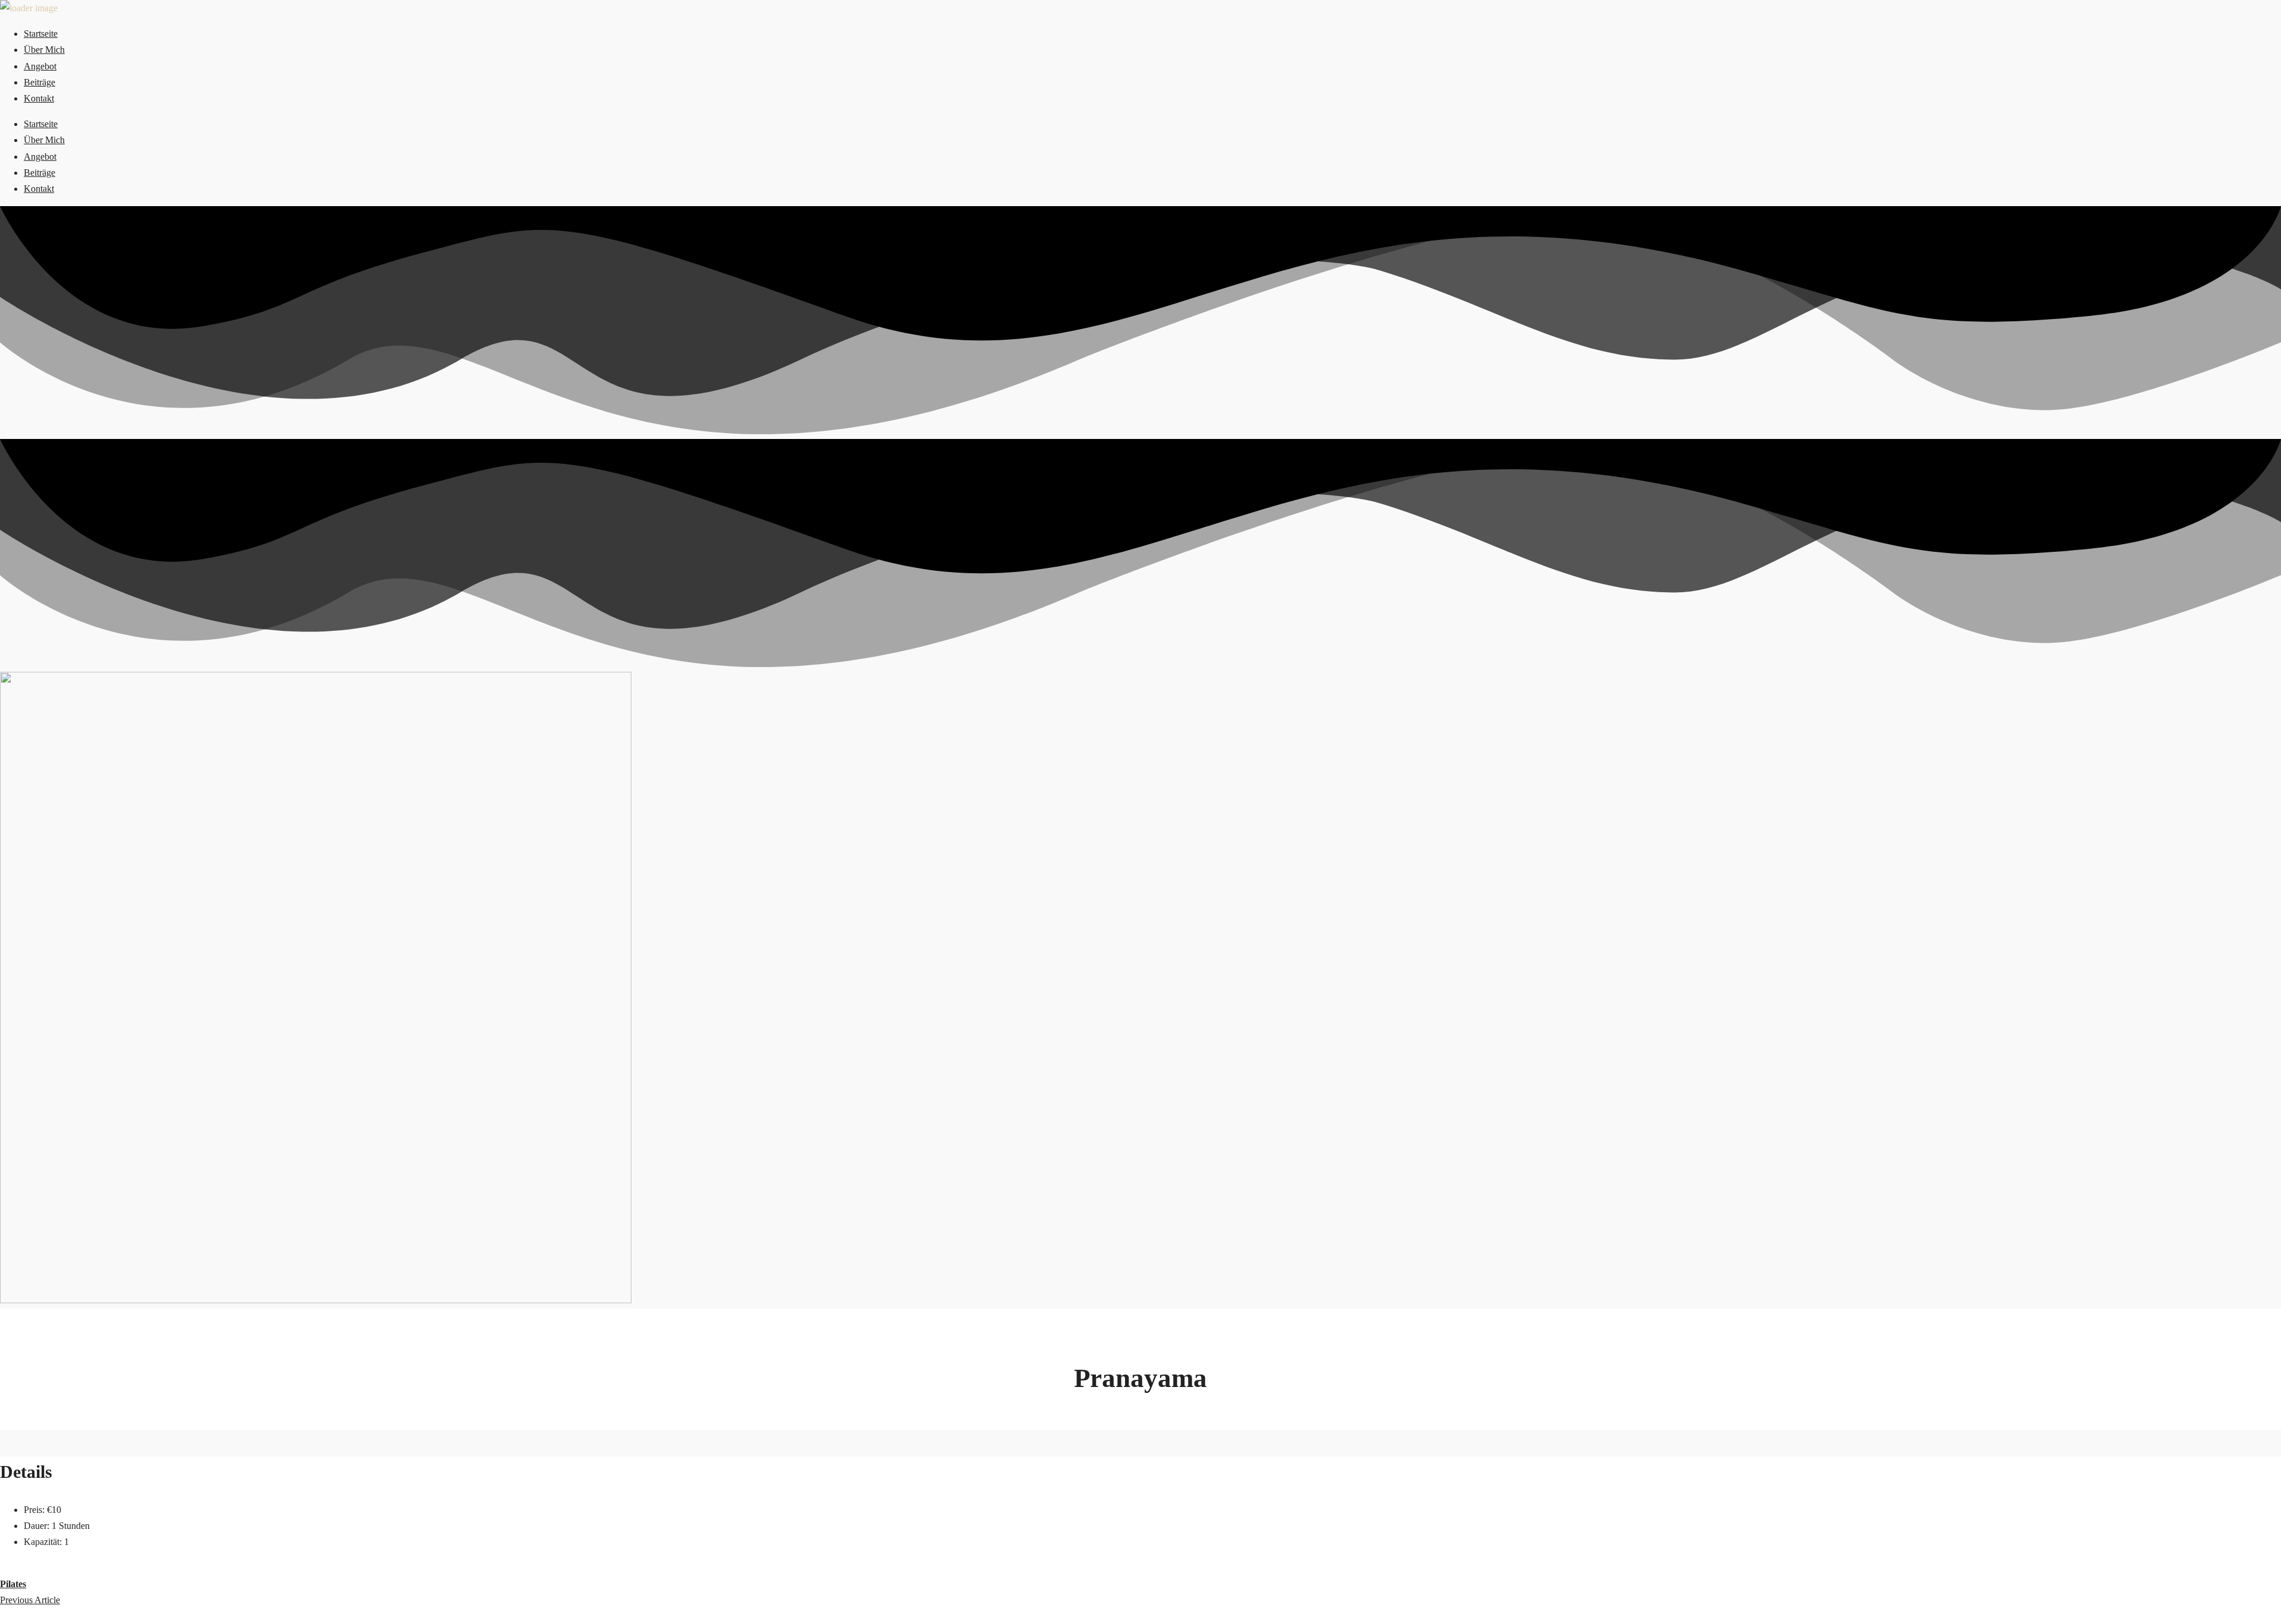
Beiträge (40, 82)
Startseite (41, 34)
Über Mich (44, 50)
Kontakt (39, 98)
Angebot (40, 66)
